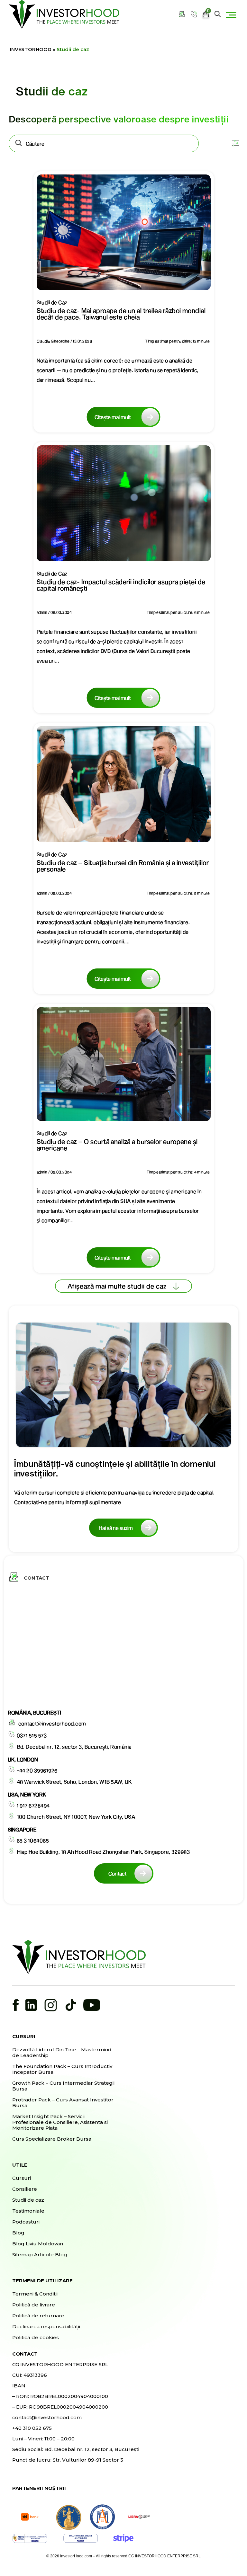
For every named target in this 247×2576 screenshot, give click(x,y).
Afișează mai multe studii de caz (117, 1286)
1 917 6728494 (33, 1805)
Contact (117, 1873)
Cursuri (22, 2178)
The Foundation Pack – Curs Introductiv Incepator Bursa (62, 2069)
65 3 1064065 (33, 1840)
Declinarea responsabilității (46, 2327)
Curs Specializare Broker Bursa (52, 2139)
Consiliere (25, 2189)
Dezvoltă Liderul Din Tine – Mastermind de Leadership (62, 2053)
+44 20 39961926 (37, 1770)
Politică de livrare (34, 2305)
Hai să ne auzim (116, 1528)
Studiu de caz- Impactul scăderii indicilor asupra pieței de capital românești (121, 585)
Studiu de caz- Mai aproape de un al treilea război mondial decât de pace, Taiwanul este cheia (121, 314)
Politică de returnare (38, 2316)
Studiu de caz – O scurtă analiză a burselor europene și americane (117, 1145)
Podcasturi (26, 2222)
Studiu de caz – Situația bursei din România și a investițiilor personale (123, 866)
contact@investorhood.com (52, 1723)
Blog (18, 2233)
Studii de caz (28, 2200)
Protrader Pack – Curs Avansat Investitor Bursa (63, 2103)
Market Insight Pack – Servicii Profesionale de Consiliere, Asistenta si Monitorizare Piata (60, 2122)
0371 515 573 (32, 1735)
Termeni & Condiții (35, 2294)
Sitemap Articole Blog (40, 2255)
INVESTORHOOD (31, 49)
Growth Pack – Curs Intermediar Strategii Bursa (63, 2086)
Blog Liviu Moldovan (38, 2244)
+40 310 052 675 (32, 2428)
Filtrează (232, 148)
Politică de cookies (36, 2338)
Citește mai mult (113, 417)
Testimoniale (28, 2211)
